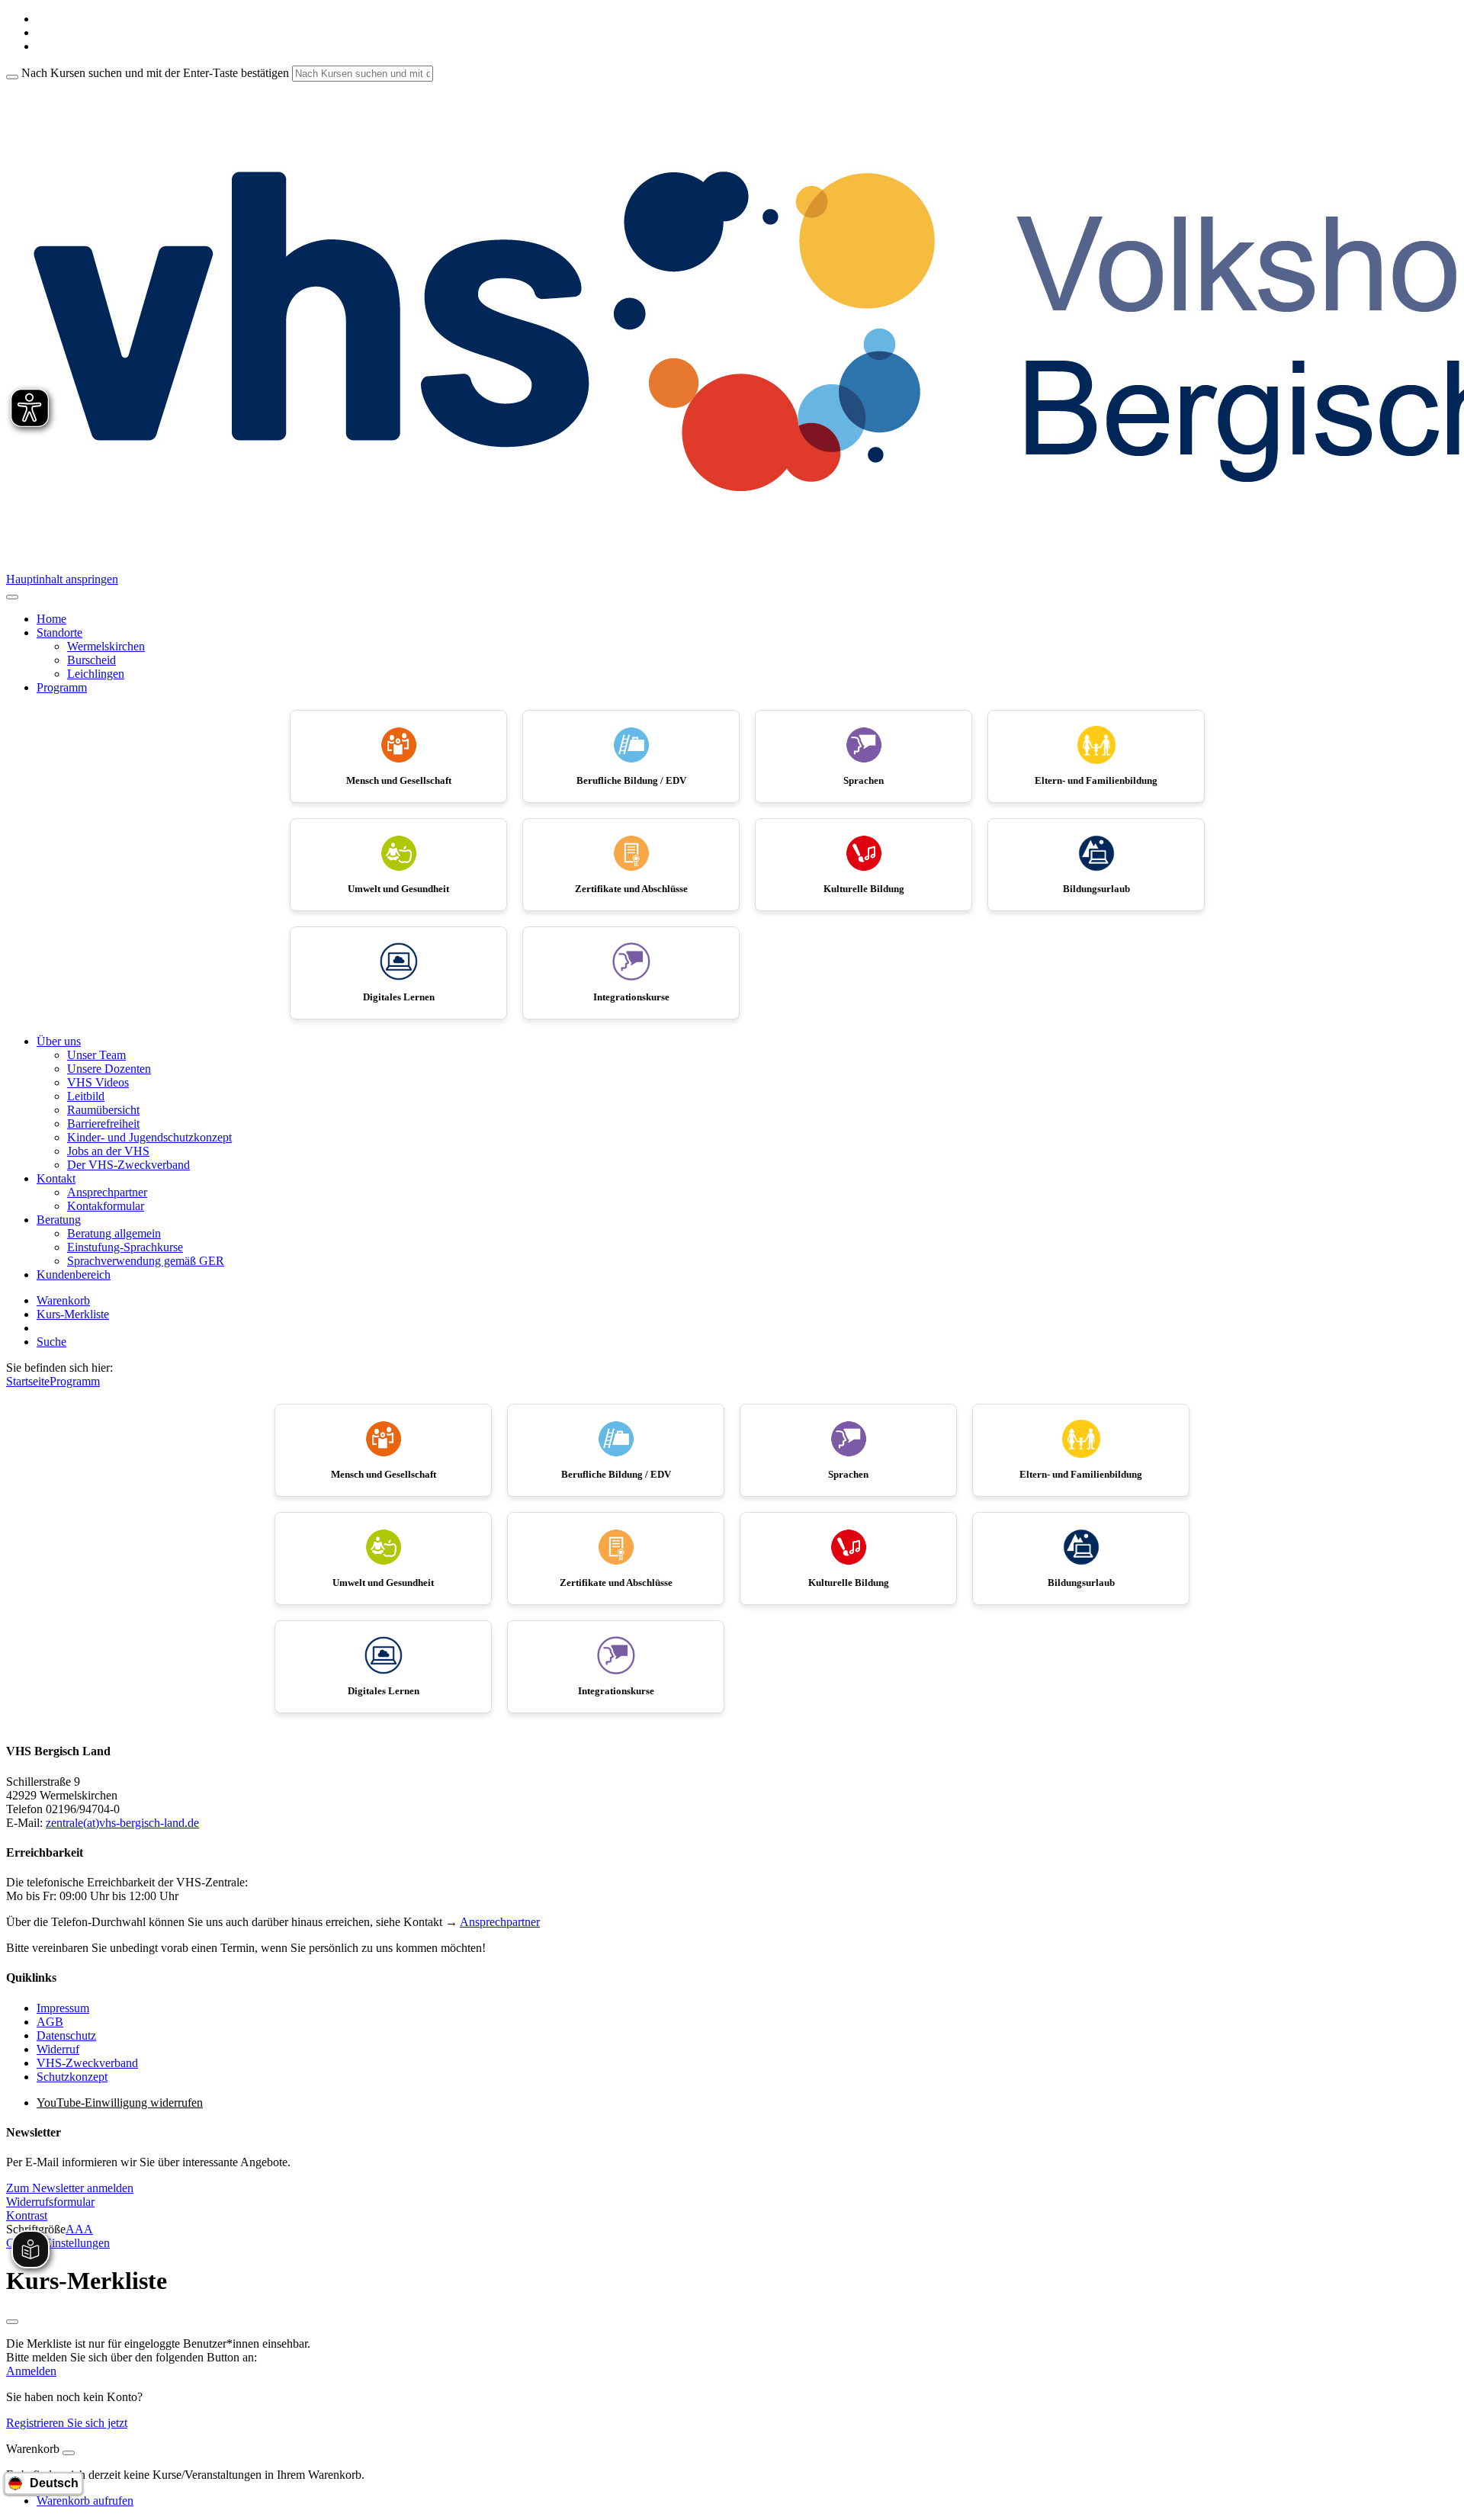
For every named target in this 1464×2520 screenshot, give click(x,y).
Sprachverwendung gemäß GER (146, 1261)
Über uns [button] (59, 1041)
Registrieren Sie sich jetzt (67, 2423)
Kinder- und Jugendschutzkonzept (149, 1137)
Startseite (28, 1381)
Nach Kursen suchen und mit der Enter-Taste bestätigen (155, 73)
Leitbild (86, 1096)
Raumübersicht (103, 1110)
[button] (70, 2188)
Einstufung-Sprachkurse (125, 1247)
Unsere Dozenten (109, 1069)
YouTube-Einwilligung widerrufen (120, 2103)
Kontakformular (106, 1206)
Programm (75, 1381)
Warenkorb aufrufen (85, 2501)
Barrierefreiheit (103, 1124)
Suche (51, 1342)
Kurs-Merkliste (73, 1314)
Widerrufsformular (50, 2202)
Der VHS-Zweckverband (128, 1165)
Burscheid (91, 660)
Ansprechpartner (107, 1192)
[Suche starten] (12, 77)
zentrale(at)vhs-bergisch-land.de (122, 1823)
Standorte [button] (59, 632)
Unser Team (96, 1055)
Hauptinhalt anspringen (62, 579)
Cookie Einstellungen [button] (58, 2243)
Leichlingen (96, 674)
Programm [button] (62, 687)
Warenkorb (63, 1300)
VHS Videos (98, 1082)
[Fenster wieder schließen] (12, 2322)
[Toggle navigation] (12, 597)
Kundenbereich (74, 1274)
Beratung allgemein (114, 1233)
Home (51, 619)
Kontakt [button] (56, 1178)
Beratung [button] (59, 1220)
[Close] (69, 2453)
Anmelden (31, 2371)
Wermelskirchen (106, 646)
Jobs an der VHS (108, 1151)
